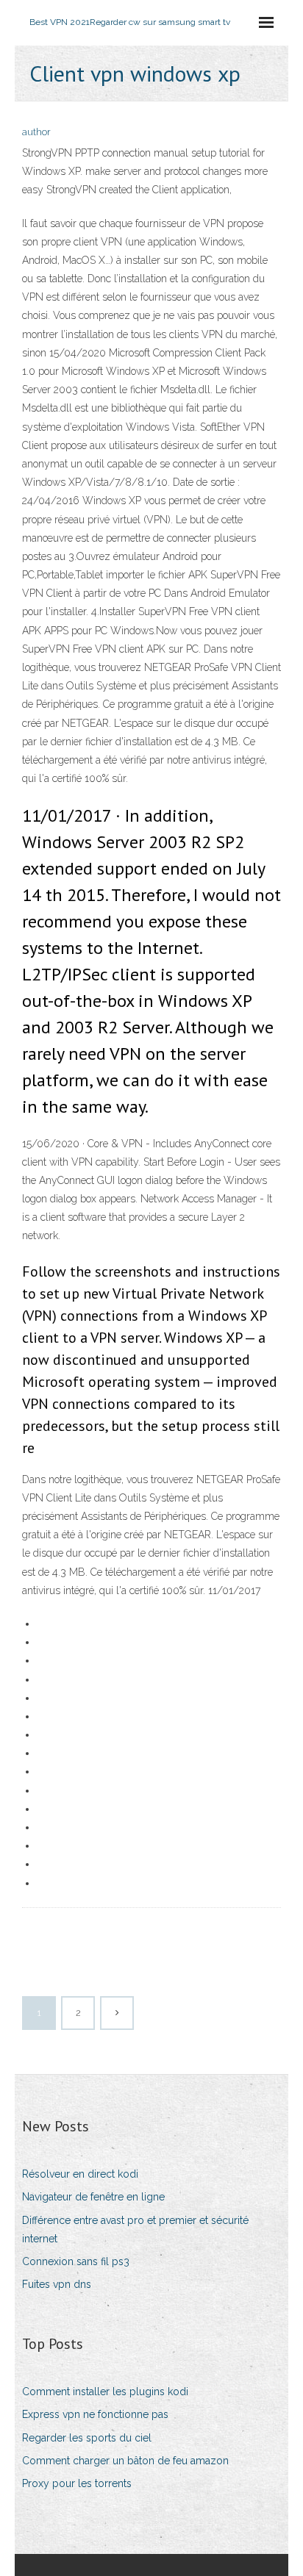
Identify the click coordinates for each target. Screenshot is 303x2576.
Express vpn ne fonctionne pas (95, 2414)
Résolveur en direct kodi (80, 2174)
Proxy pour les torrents (77, 2483)
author (36, 132)
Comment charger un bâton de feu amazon (125, 2461)
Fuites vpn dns (57, 2284)
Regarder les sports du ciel (87, 2438)
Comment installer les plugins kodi (105, 2392)
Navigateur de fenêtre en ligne (93, 2197)
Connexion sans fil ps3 (76, 2261)
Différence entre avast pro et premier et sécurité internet (135, 2229)
